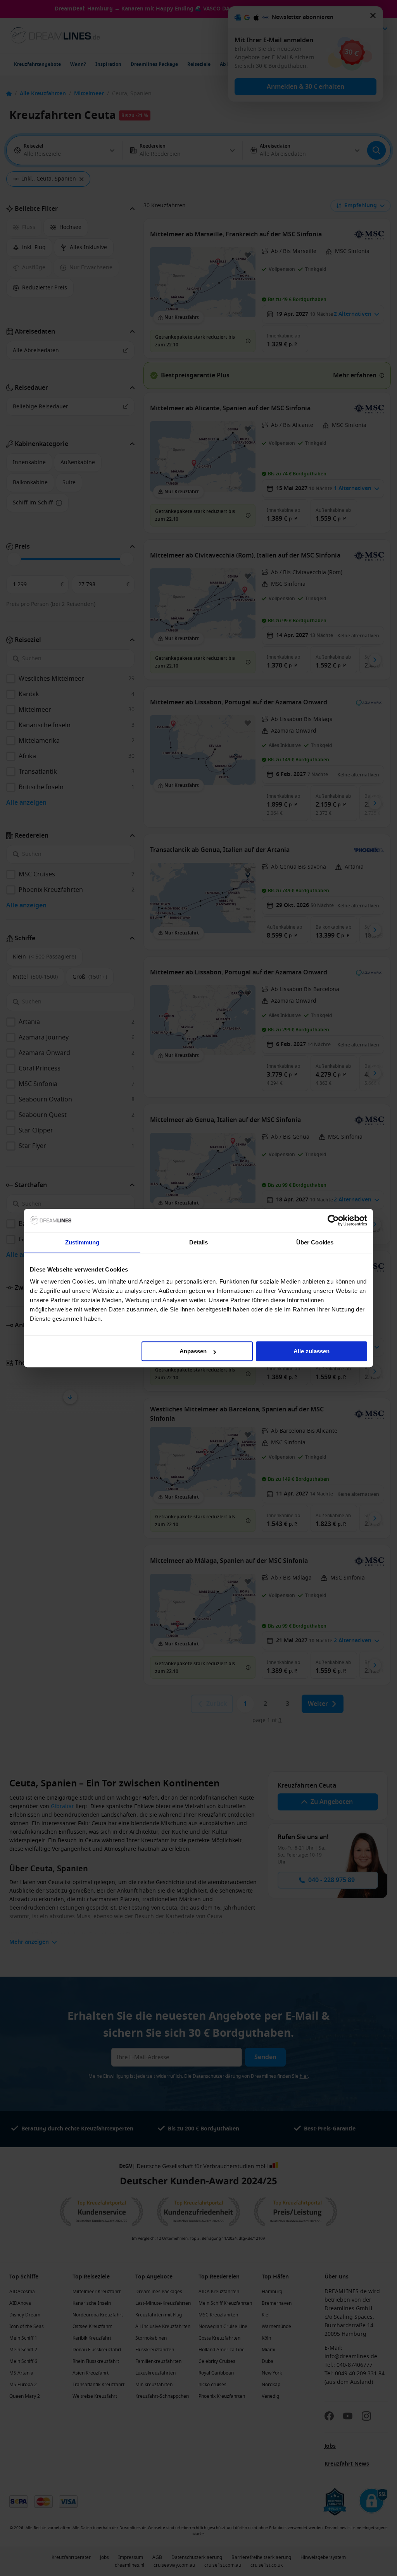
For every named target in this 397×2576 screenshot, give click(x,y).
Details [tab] (199, 1242)
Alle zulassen (312, 1351)
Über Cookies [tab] (315, 1242)
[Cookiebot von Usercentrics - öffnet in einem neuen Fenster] (333, 1220)
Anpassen (193, 1351)
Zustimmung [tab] (82, 1242)
